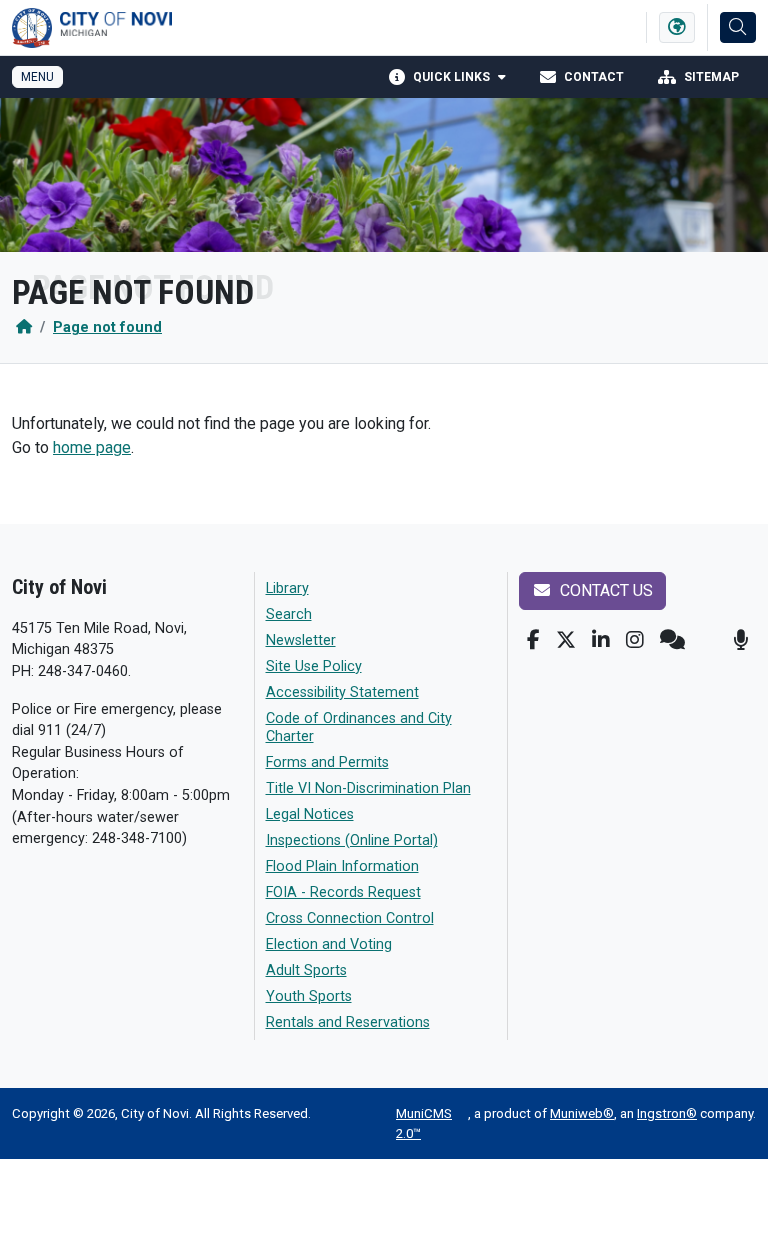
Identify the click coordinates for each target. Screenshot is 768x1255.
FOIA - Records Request (343, 892)
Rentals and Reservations (348, 1022)
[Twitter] (566, 640)
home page (92, 447)
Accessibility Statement (342, 692)
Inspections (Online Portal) (352, 840)
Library (287, 588)
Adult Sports (306, 970)
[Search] (738, 27)
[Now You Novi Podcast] (740, 640)
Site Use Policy (314, 666)
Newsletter (301, 640)
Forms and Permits (327, 762)
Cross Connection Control (350, 918)
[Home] (24, 327)
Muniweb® (582, 1113)
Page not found (107, 327)
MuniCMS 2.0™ (424, 1123)
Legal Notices (310, 814)
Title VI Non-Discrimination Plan (368, 788)
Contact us (604, 590)
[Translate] (677, 27)
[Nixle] (672, 640)
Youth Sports (309, 996)
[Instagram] (635, 640)
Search (289, 614)
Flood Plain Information (342, 866)
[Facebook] (533, 640)
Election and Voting (329, 944)
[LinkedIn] (601, 640)
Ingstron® (667, 1113)
